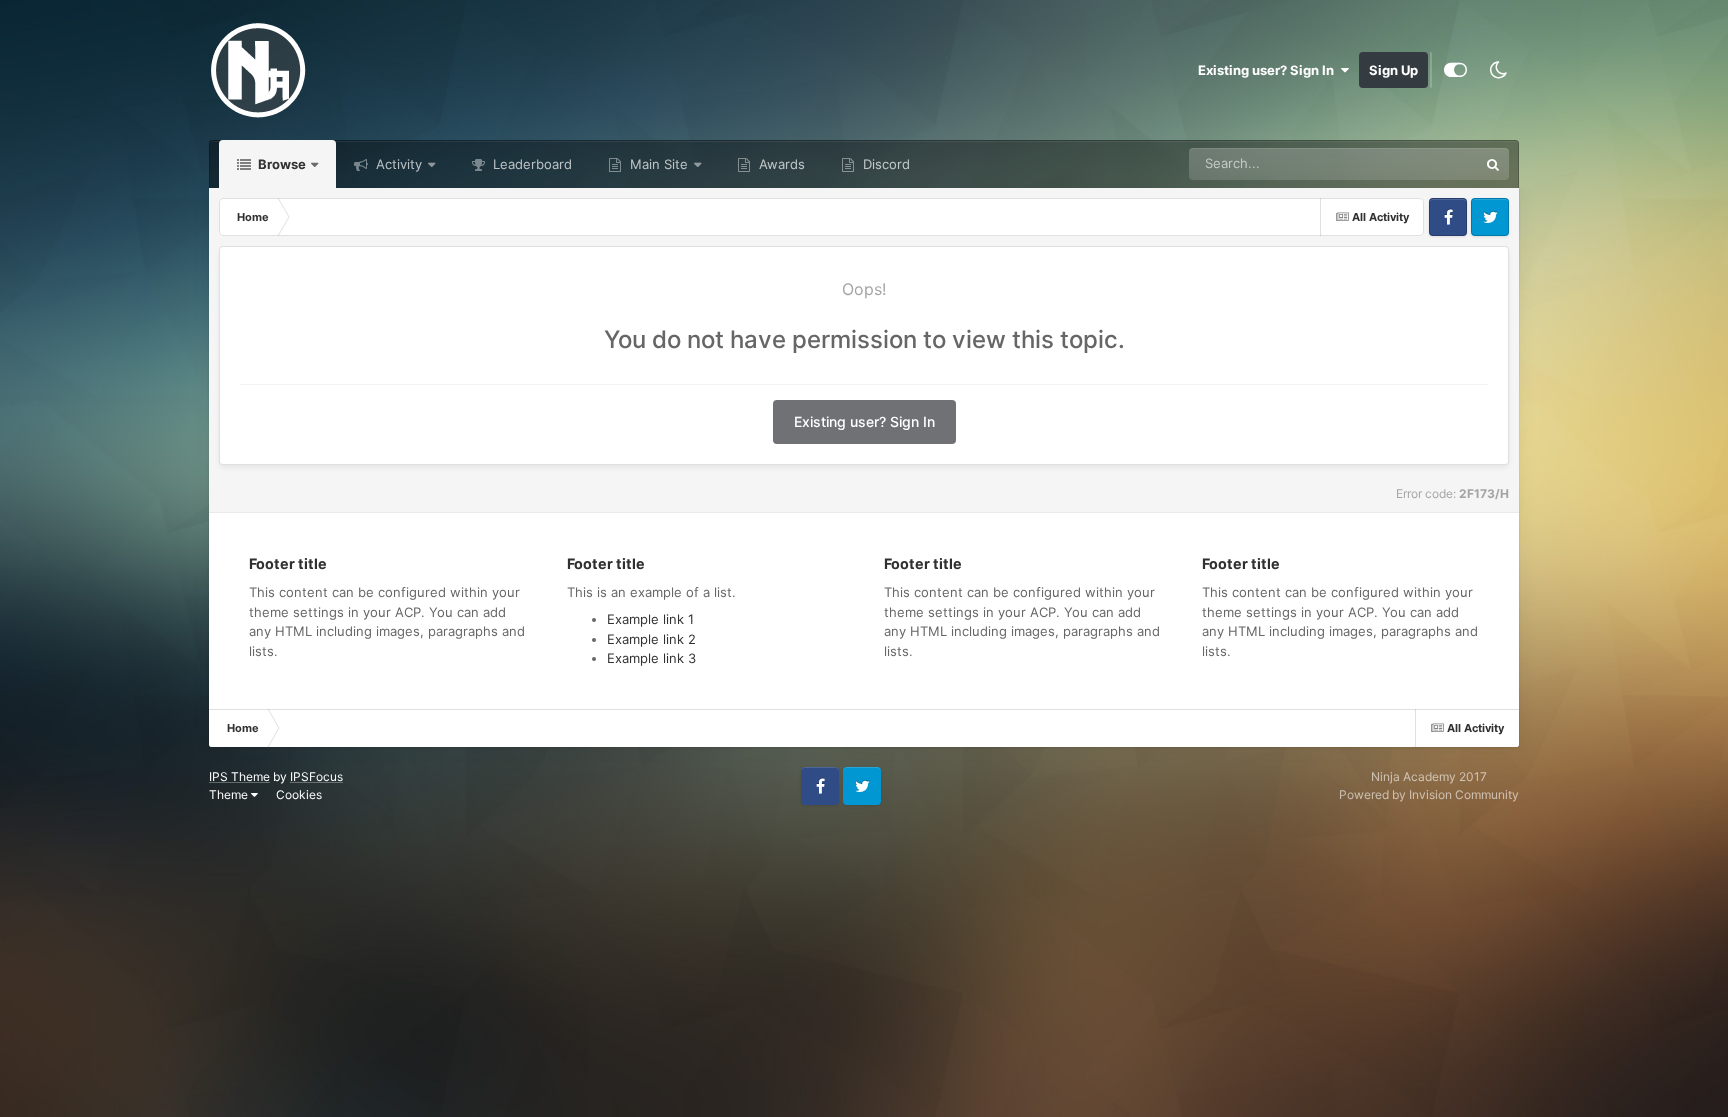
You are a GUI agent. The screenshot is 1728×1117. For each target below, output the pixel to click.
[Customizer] (1455, 70)
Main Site (657, 164)
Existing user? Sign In (1269, 70)
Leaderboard (530, 164)
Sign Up (1393, 70)
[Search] (1493, 164)
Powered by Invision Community (1429, 794)
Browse (280, 164)
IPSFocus (316, 776)
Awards (780, 164)
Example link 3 (651, 658)
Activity (397, 164)
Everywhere (1416, 163)
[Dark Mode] (1498, 70)
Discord (884, 164)
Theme (230, 794)
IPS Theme (239, 776)
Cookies (299, 794)
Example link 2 (651, 639)
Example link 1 (650, 619)
